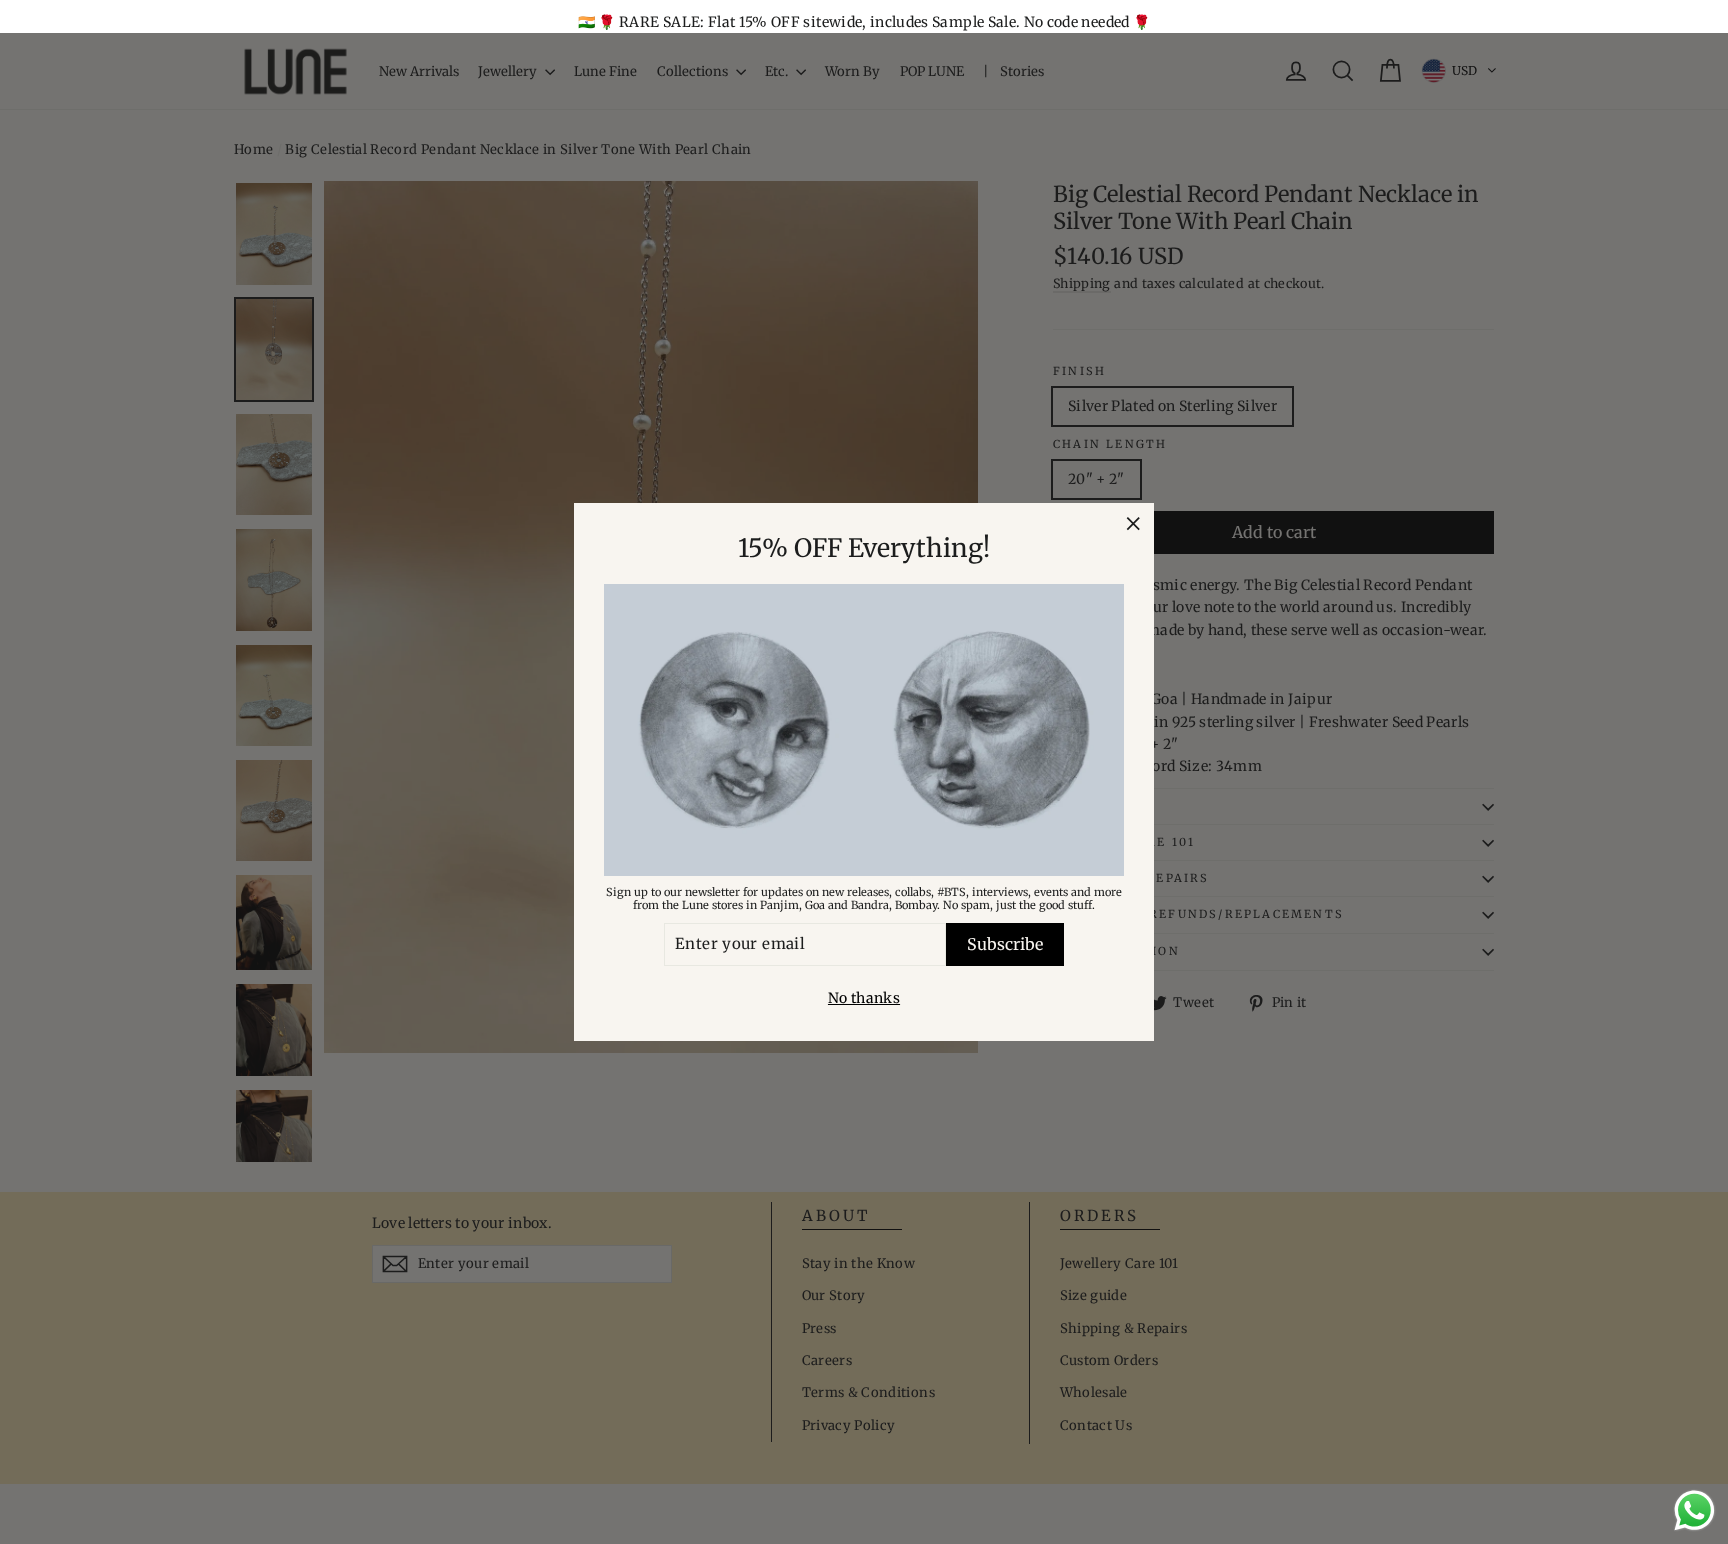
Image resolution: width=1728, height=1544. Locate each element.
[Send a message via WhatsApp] (1694, 1510)
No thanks (864, 998)
